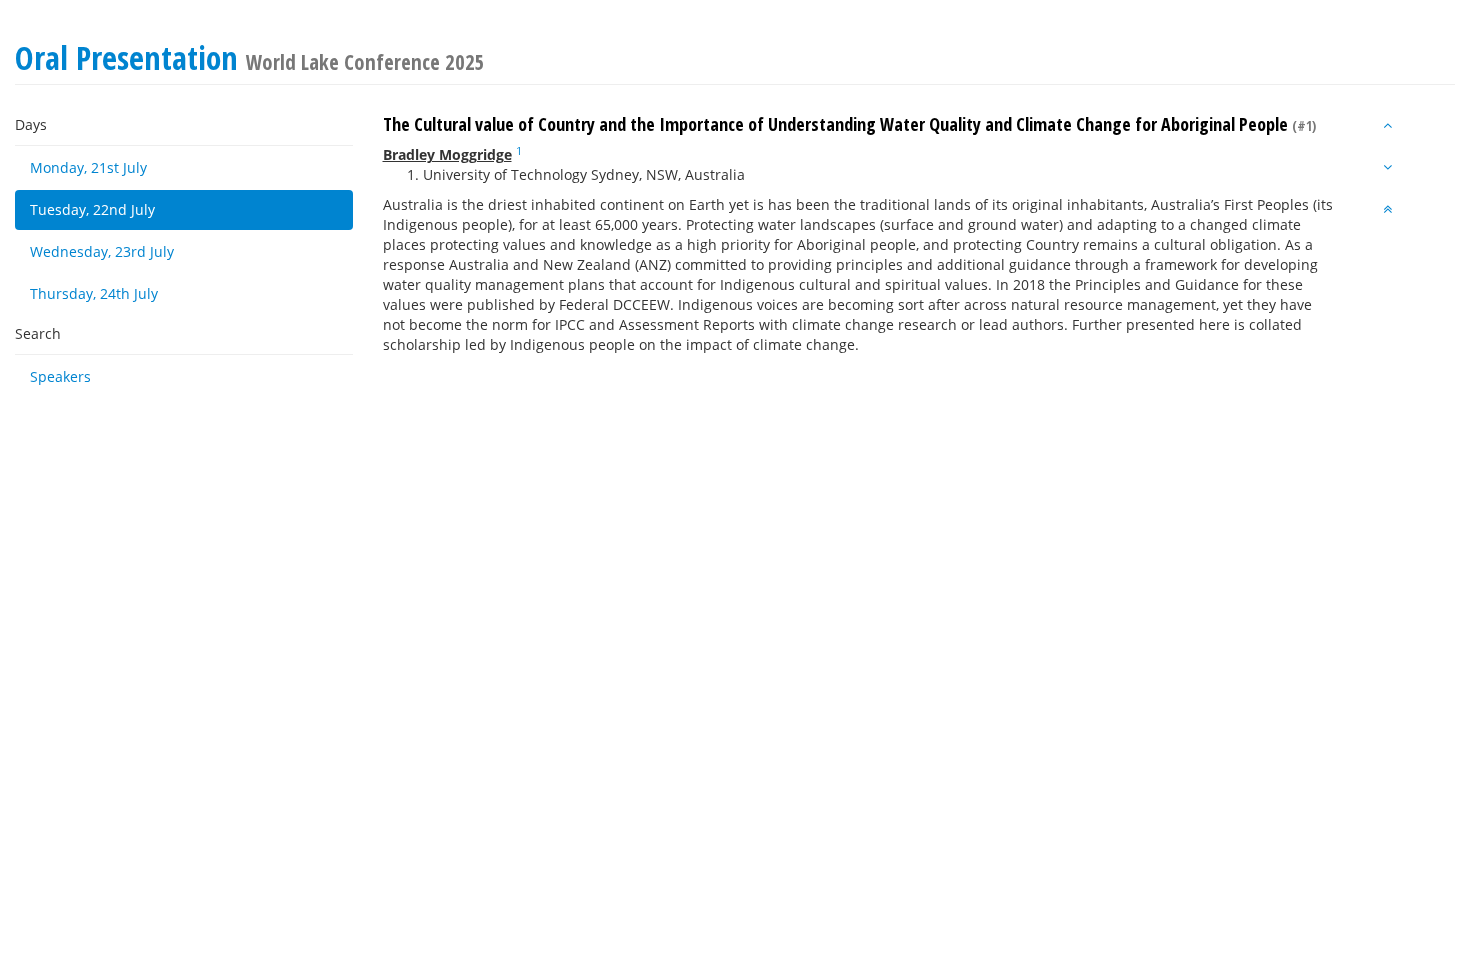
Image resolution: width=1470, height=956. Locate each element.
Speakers (60, 376)
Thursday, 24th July (94, 293)
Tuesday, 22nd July (92, 209)
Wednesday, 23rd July (102, 251)
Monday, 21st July (88, 167)
